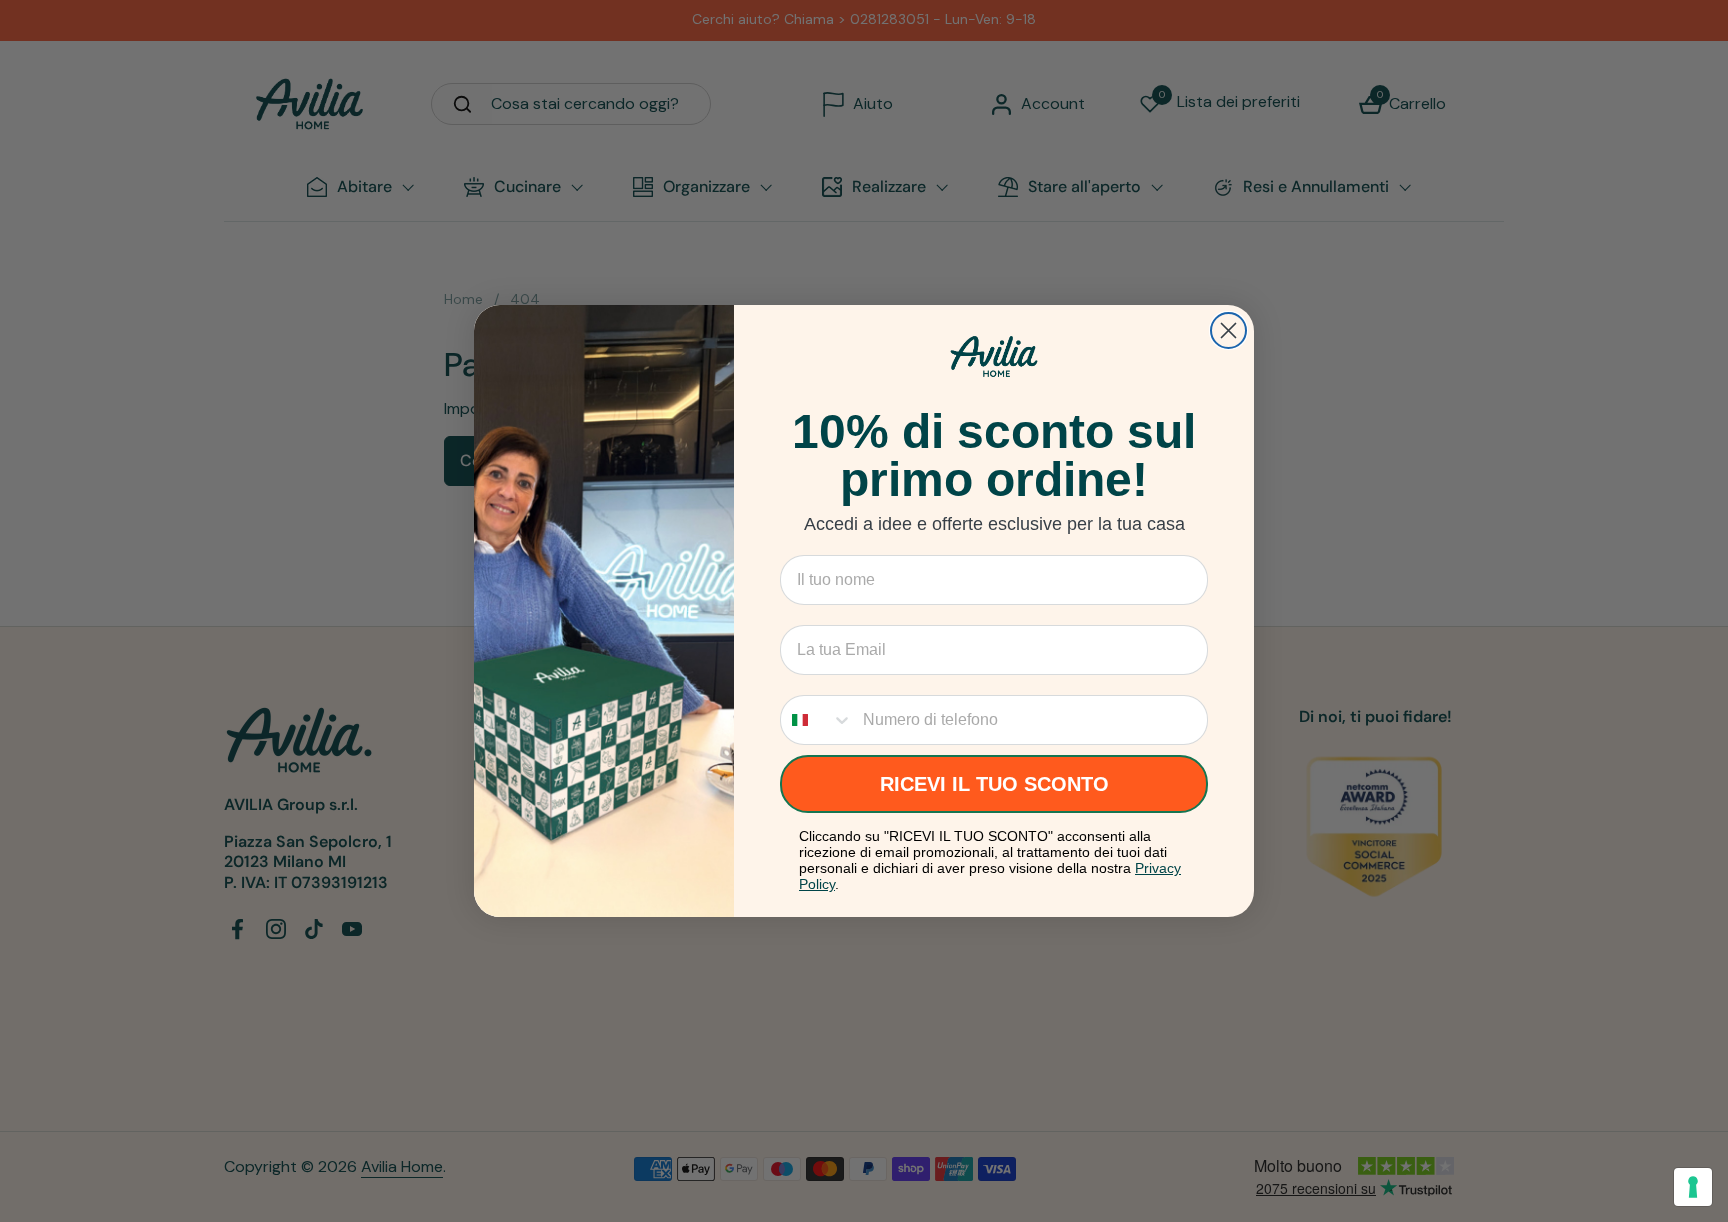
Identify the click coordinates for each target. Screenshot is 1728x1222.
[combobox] (817, 720)
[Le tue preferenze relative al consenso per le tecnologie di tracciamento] (1693, 1187)
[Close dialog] (1228, 330)
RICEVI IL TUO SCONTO (994, 784)
